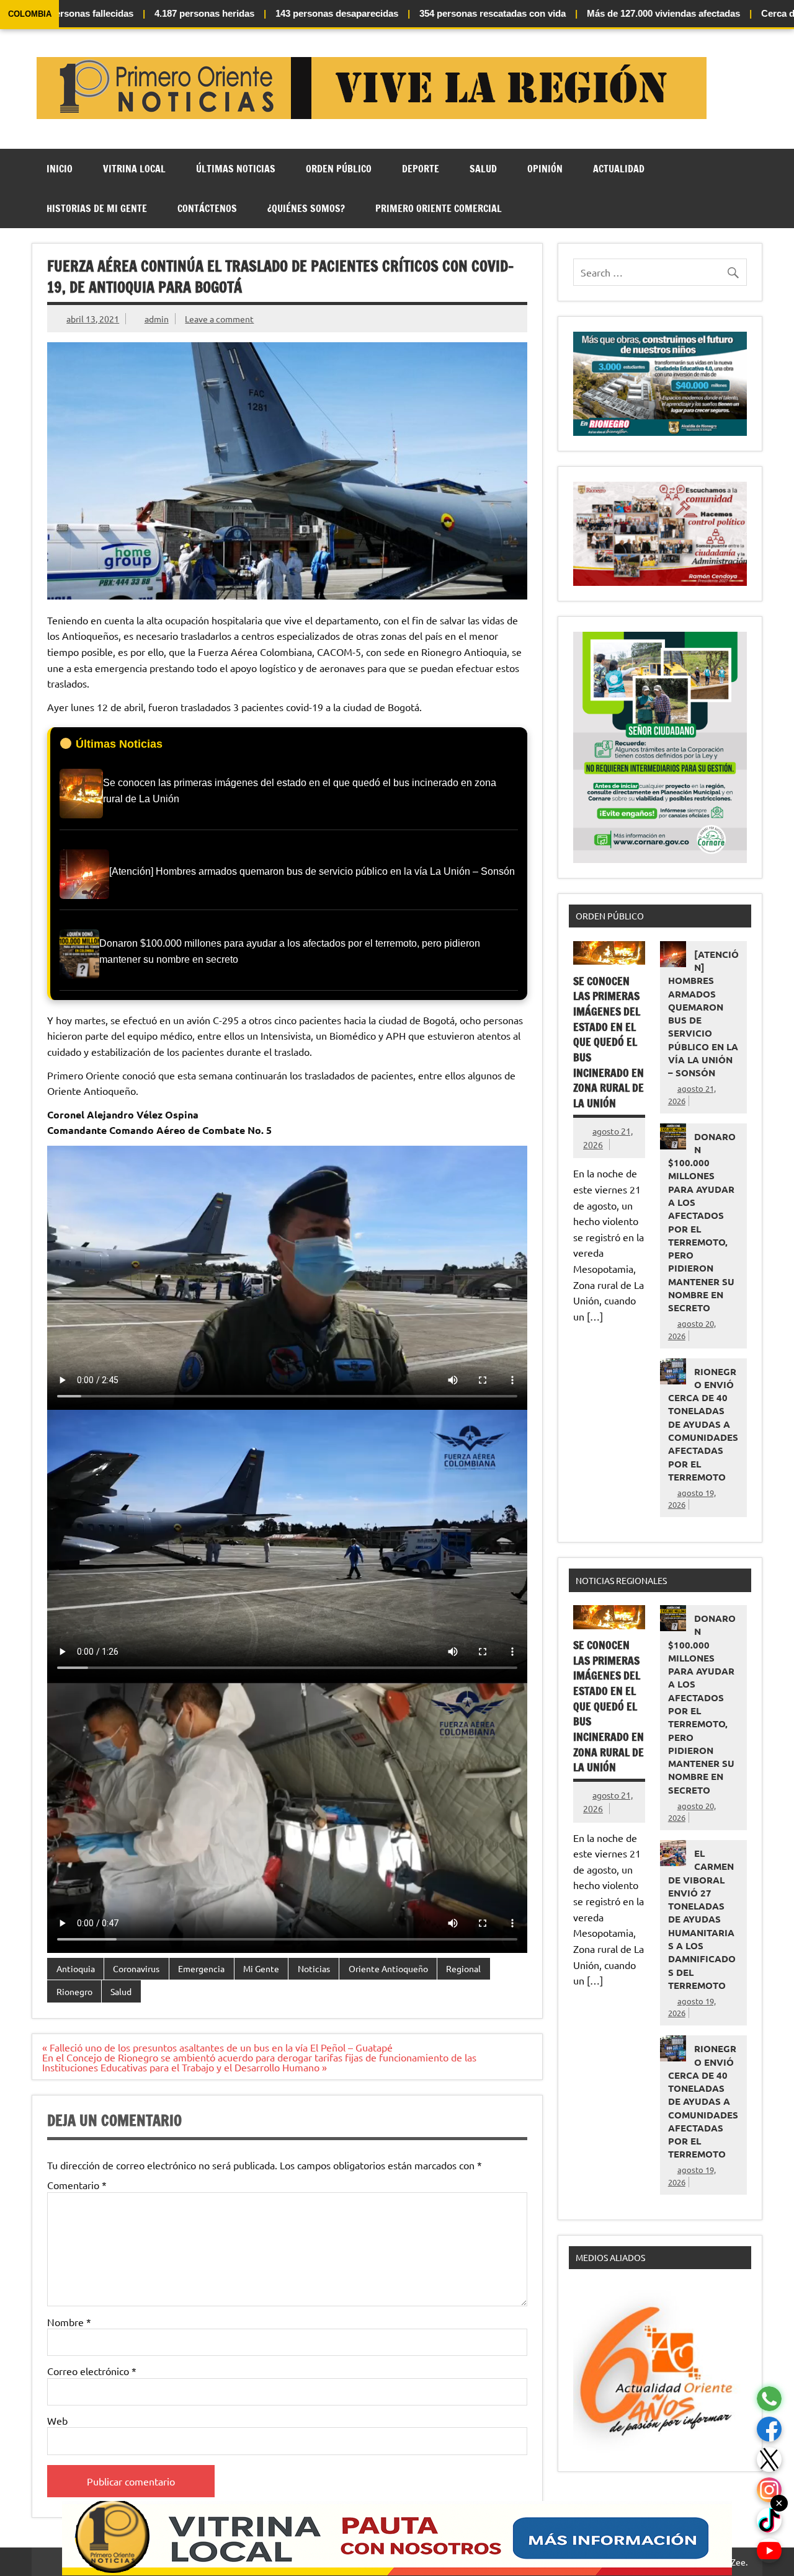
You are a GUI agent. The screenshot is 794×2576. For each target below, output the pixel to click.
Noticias (314, 1968)
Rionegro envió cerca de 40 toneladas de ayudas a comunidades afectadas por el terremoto (703, 1424)
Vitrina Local (134, 169)
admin (157, 319)
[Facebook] (769, 2429)
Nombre (69, 2322)
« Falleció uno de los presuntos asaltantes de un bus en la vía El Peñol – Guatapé (217, 2047)
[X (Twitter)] (769, 2460)
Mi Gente (261, 1968)
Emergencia (201, 1968)
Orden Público (339, 169)
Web (57, 2420)
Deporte (421, 169)
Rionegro (74, 1991)
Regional (463, 1968)
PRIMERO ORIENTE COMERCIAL (439, 208)
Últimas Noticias (236, 169)
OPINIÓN (545, 169)
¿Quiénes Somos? (306, 208)
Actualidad (619, 169)
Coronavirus (136, 1968)
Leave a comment (219, 319)
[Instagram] (769, 2490)
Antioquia (76, 1968)
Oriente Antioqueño (388, 1968)
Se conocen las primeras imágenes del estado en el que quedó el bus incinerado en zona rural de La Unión (609, 1042)
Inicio (60, 169)
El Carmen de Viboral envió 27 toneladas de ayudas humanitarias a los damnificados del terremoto (702, 1919)
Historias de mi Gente (97, 208)
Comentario (77, 2185)
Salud (483, 169)
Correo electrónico (92, 2371)
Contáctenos (207, 208)
